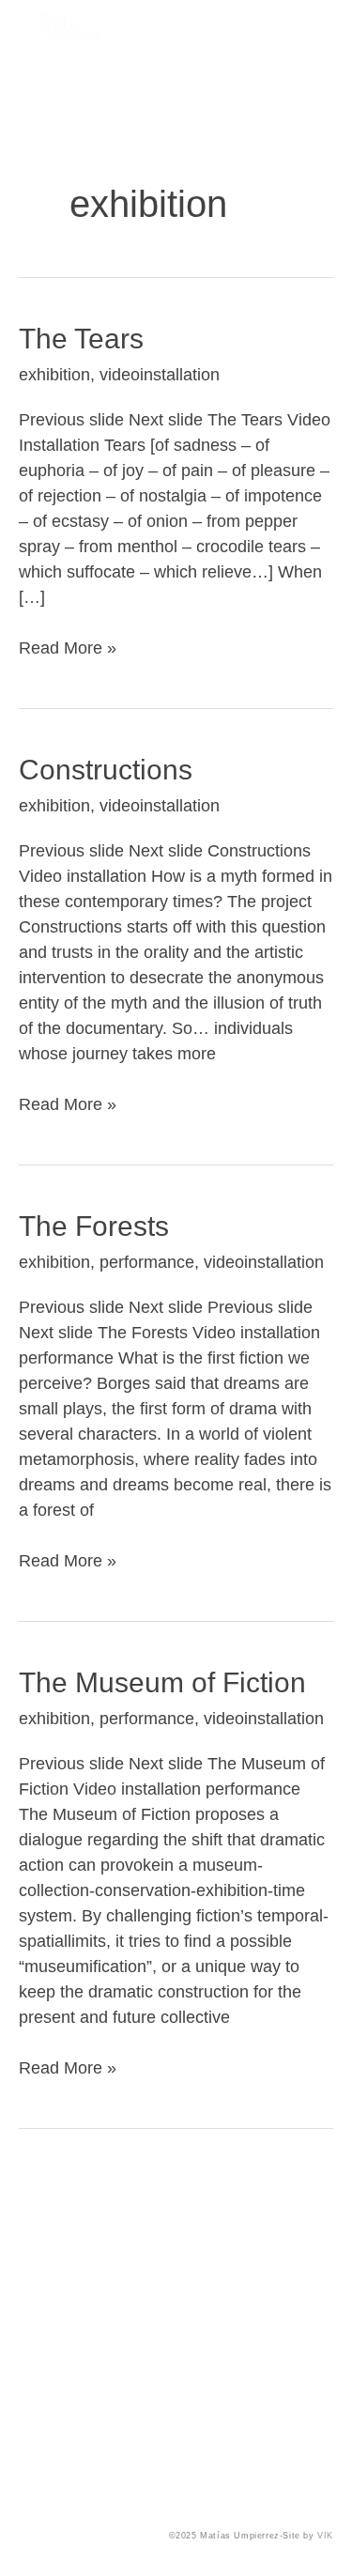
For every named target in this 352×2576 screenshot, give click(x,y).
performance (147, 1262)
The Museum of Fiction (162, 1682)
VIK (324, 2536)
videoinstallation (160, 375)
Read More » (68, 647)
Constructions (106, 770)
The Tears (81, 339)
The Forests (94, 1226)
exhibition (54, 375)
